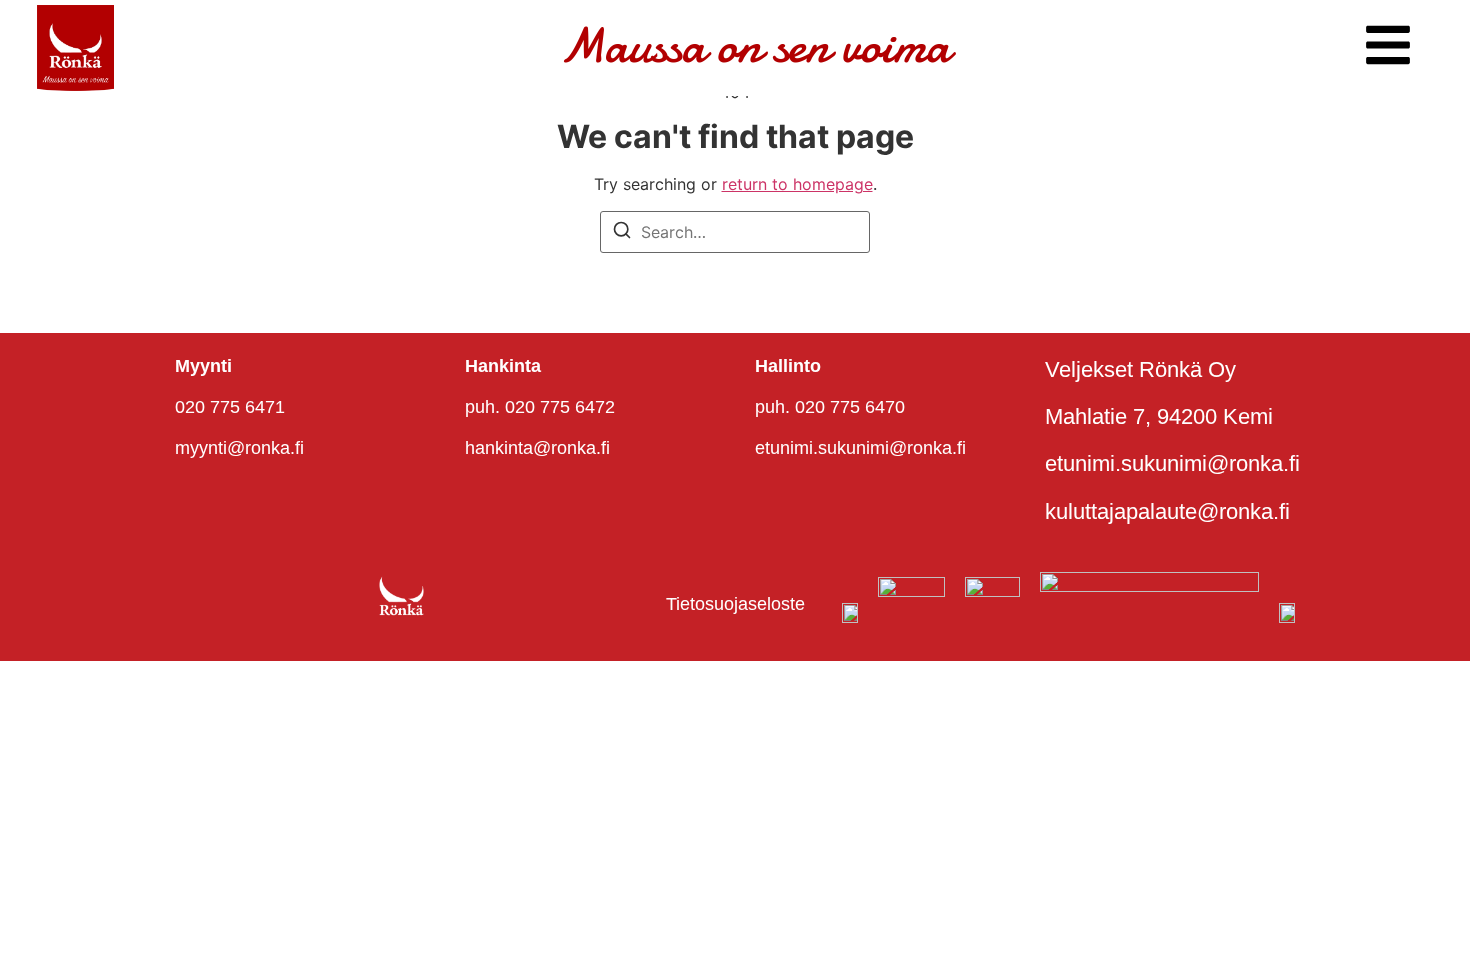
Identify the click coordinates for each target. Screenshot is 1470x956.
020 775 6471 (230, 407)
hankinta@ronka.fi (537, 448)
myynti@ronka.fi (239, 448)
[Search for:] (735, 232)
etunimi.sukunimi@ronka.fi (860, 448)
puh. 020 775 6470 (830, 407)
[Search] (622, 233)
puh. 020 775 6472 (540, 407)
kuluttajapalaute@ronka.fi (1167, 511)
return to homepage (797, 184)
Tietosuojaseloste (735, 604)
